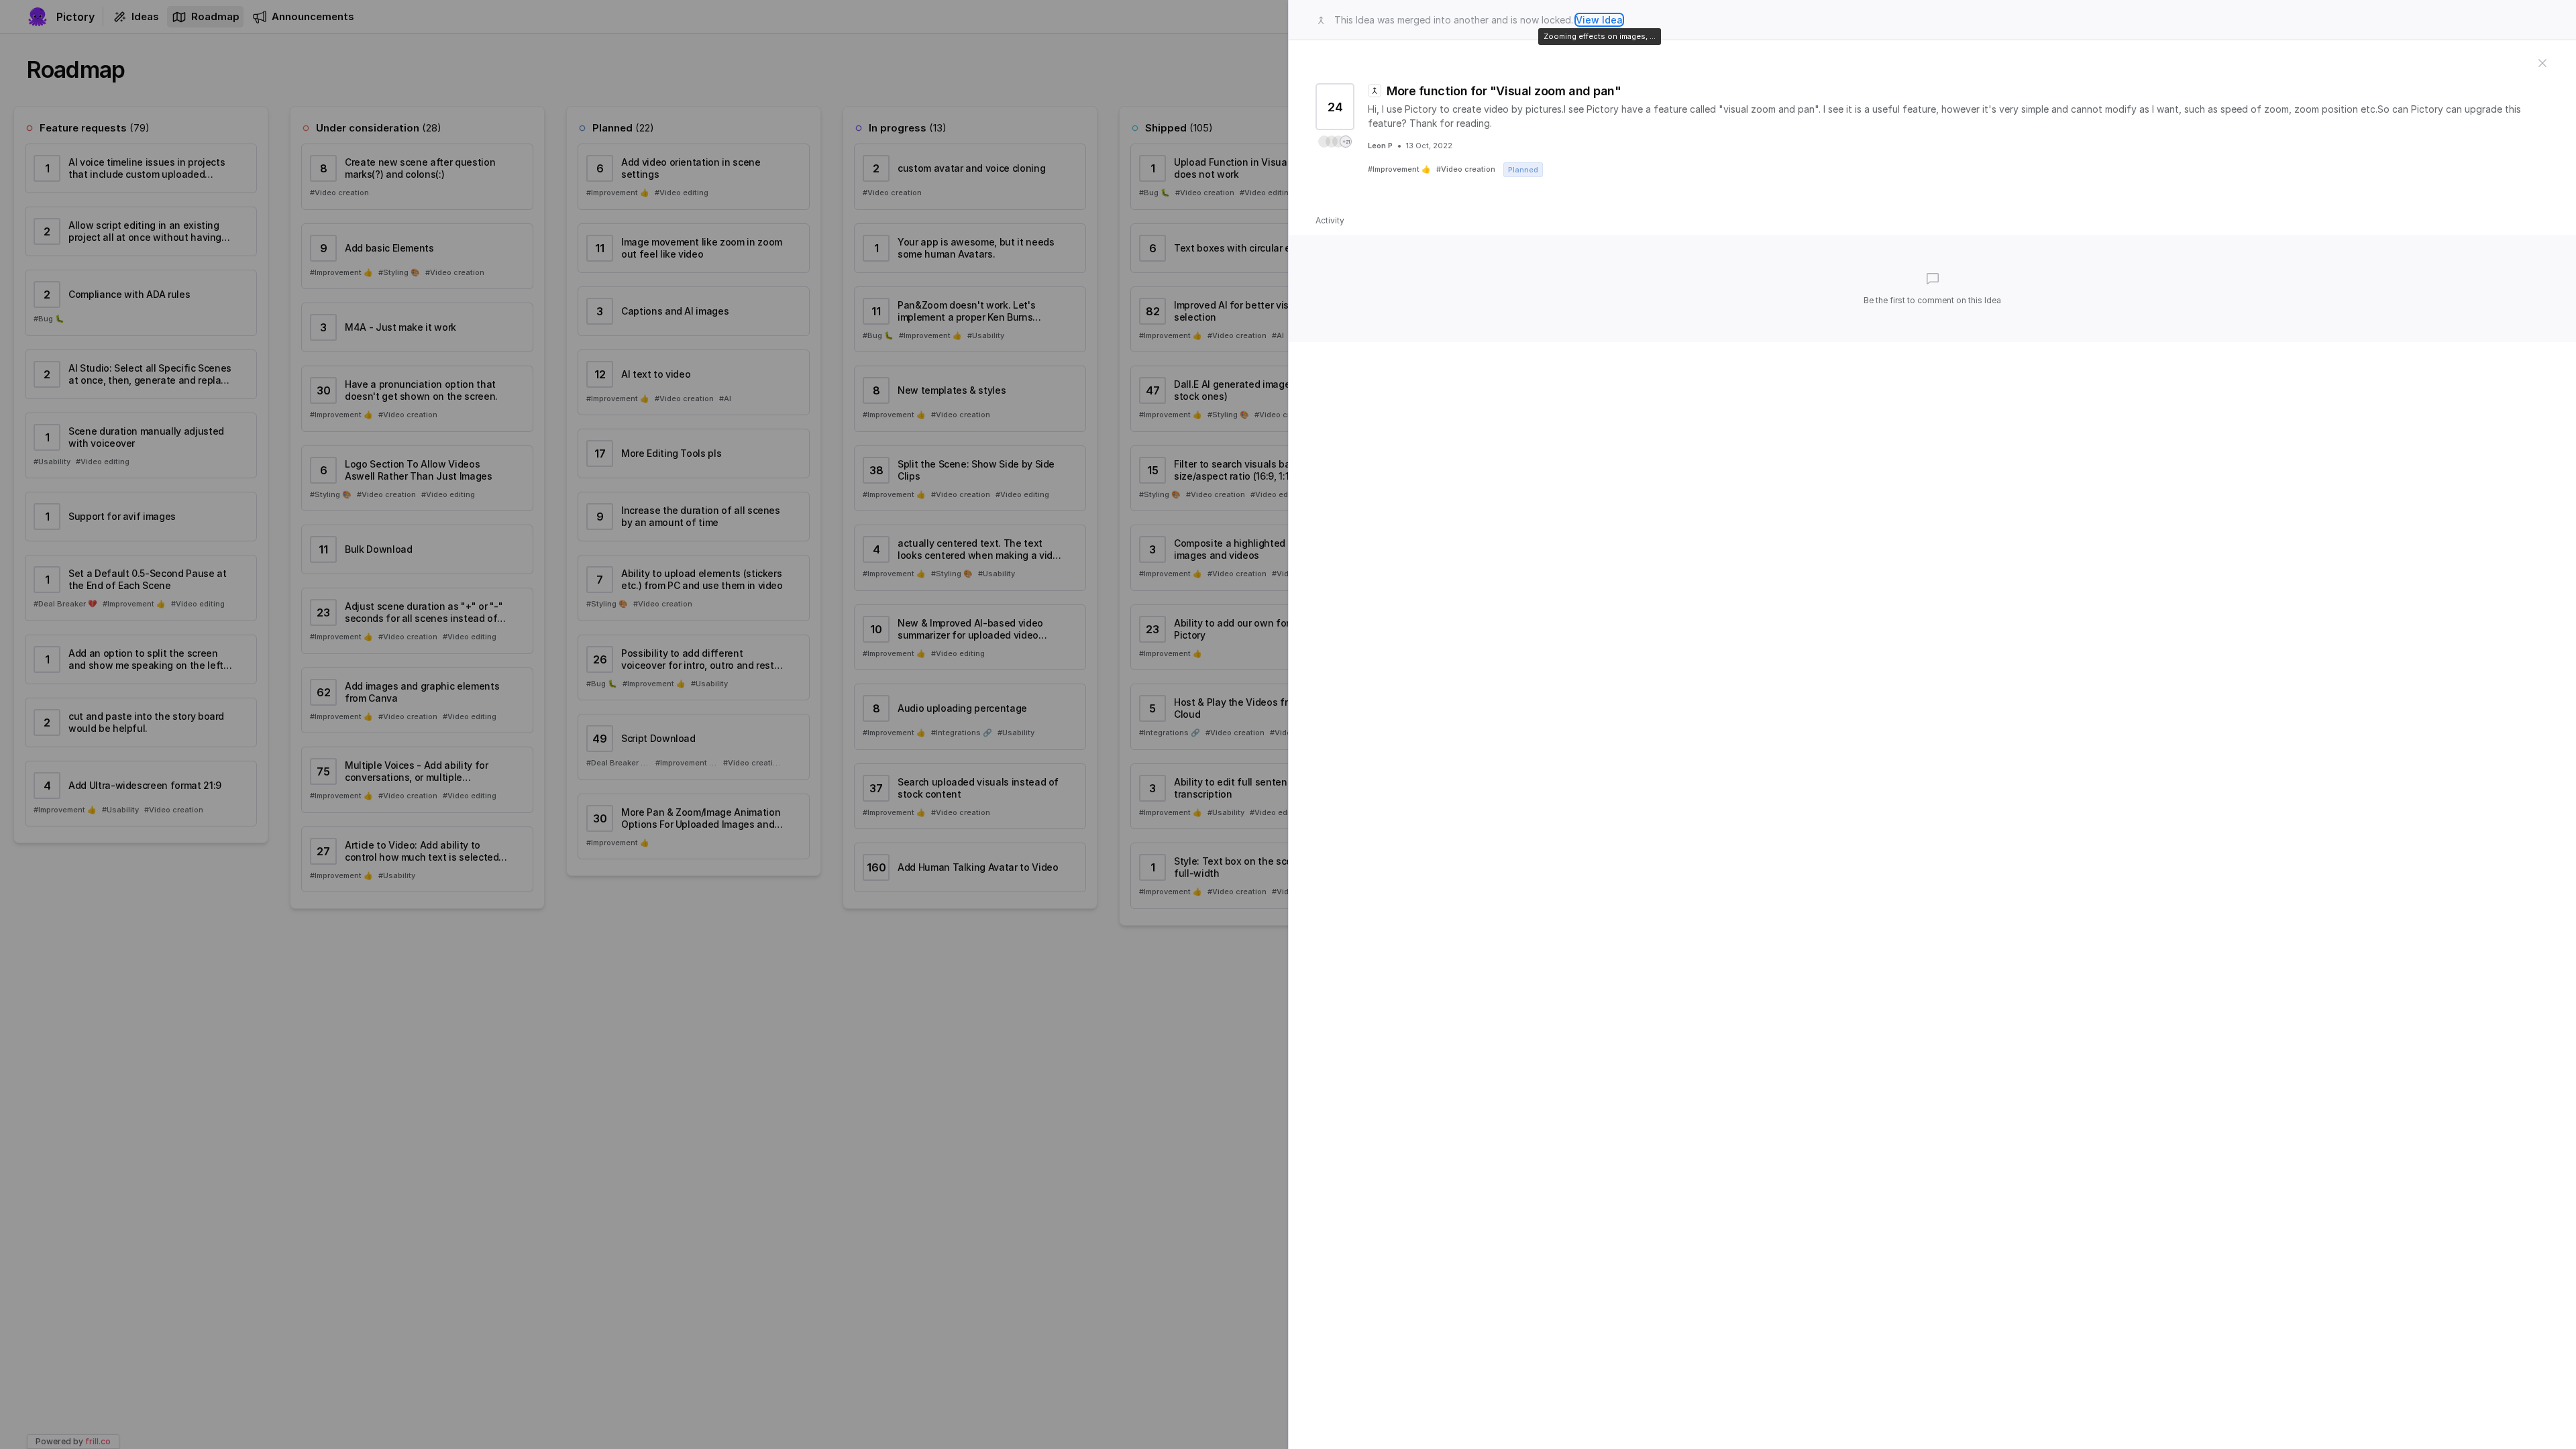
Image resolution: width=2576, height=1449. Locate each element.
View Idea (1599, 20)
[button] (1335, 142)
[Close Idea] (2542, 62)
